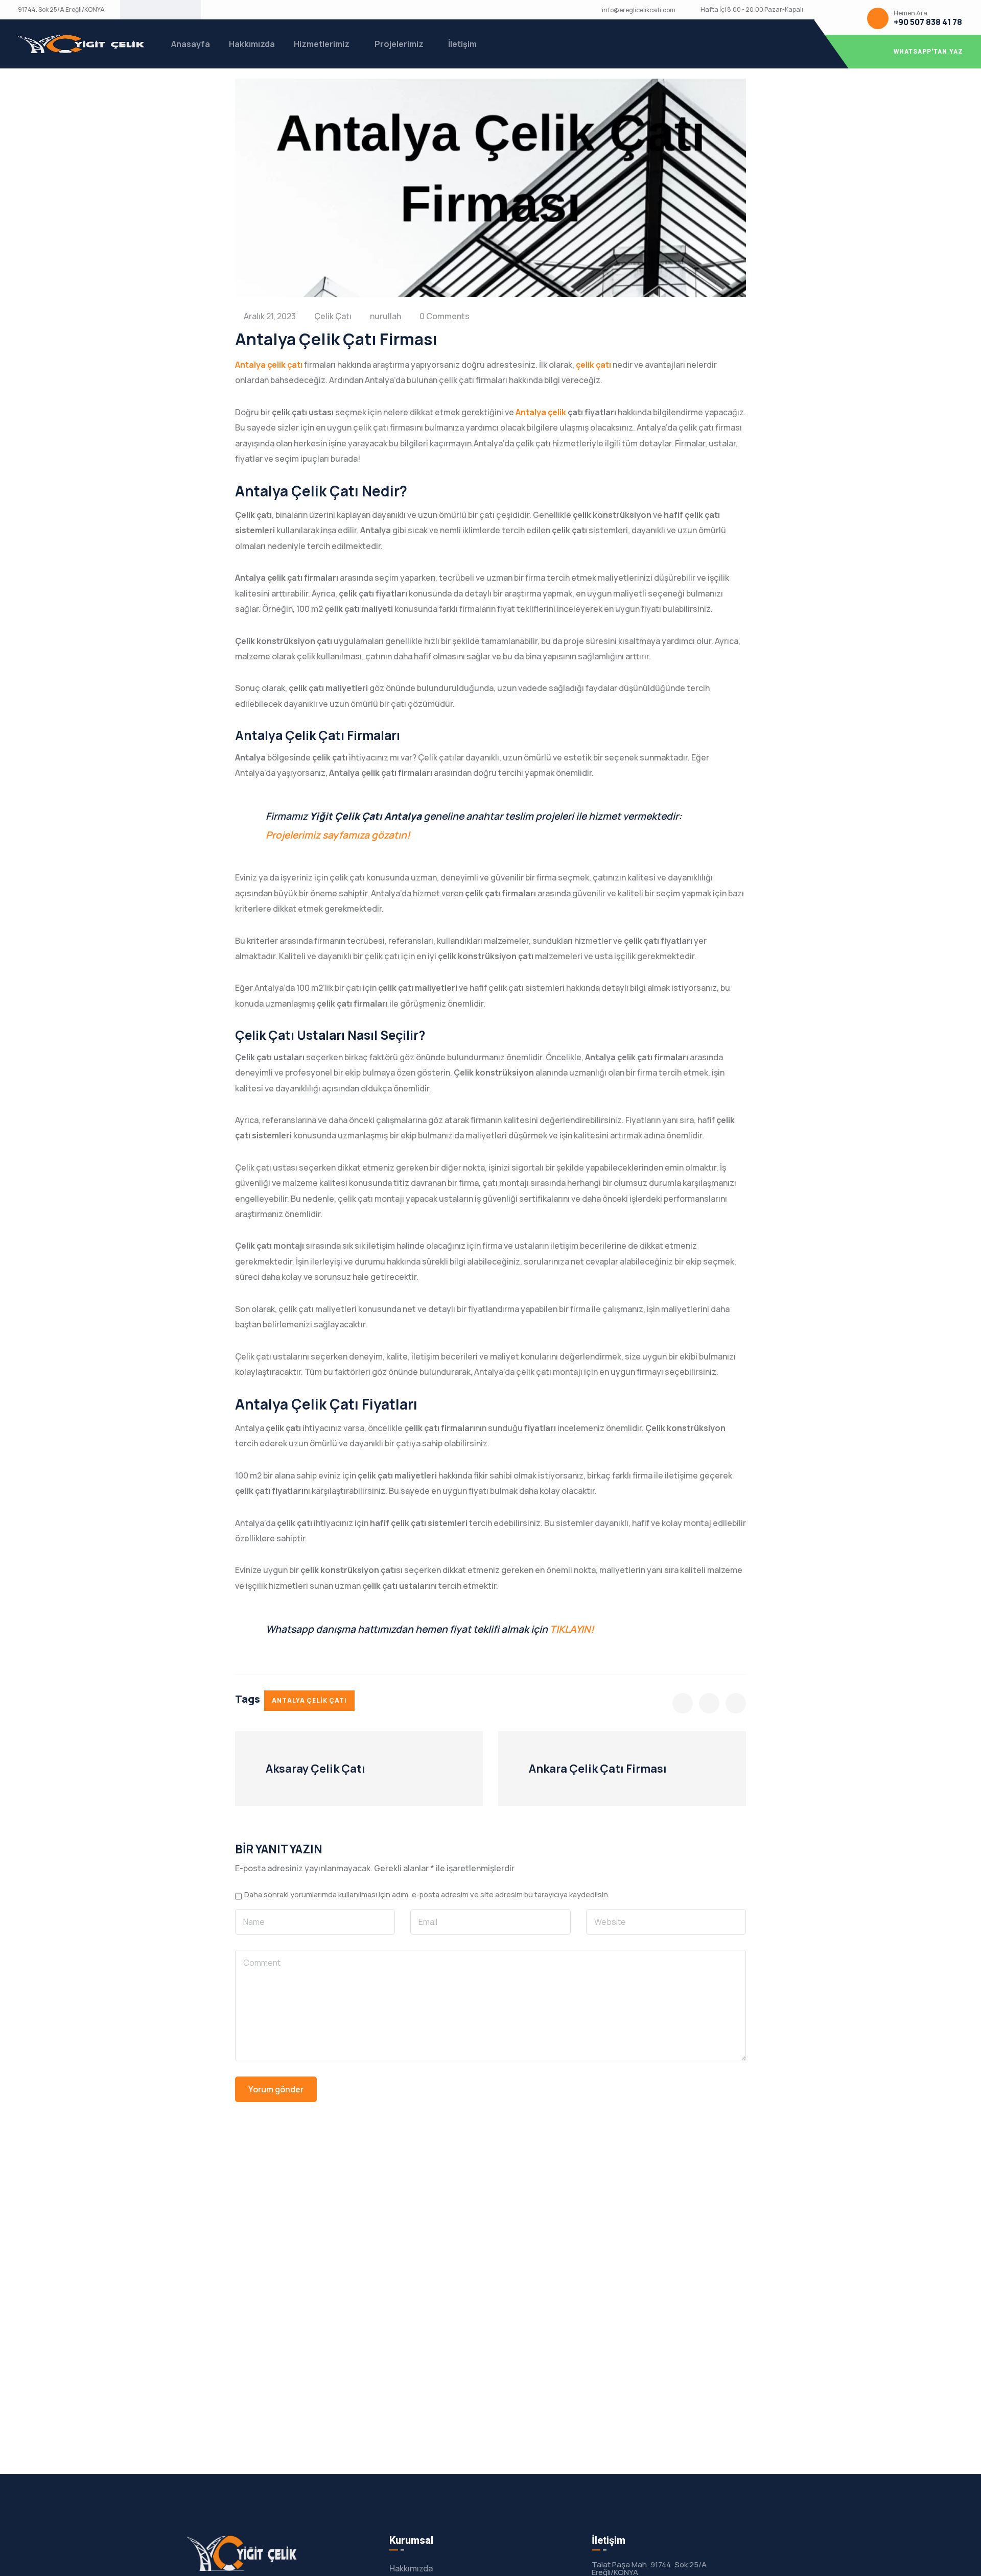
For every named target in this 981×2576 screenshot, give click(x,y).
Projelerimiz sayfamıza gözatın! (338, 835)
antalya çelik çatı (309, 1700)
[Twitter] (144, 10)
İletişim (462, 44)
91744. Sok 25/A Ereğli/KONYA (61, 10)
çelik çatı (285, 365)
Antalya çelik (541, 412)
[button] (898, 52)
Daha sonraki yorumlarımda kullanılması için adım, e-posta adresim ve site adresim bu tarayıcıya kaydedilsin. (427, 1895)
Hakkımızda (252, 44)
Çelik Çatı (333, 316)
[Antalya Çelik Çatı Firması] (683, 1703)
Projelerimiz (399, 44)
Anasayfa (191, 44)
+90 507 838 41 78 (928, 22)
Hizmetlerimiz (322, 44)
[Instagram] (177, 10)
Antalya (250, 365)
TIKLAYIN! (572, 1629)
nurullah (386, 316)
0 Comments (445, 316)
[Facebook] (160, 10)
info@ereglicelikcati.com (639, 10)
